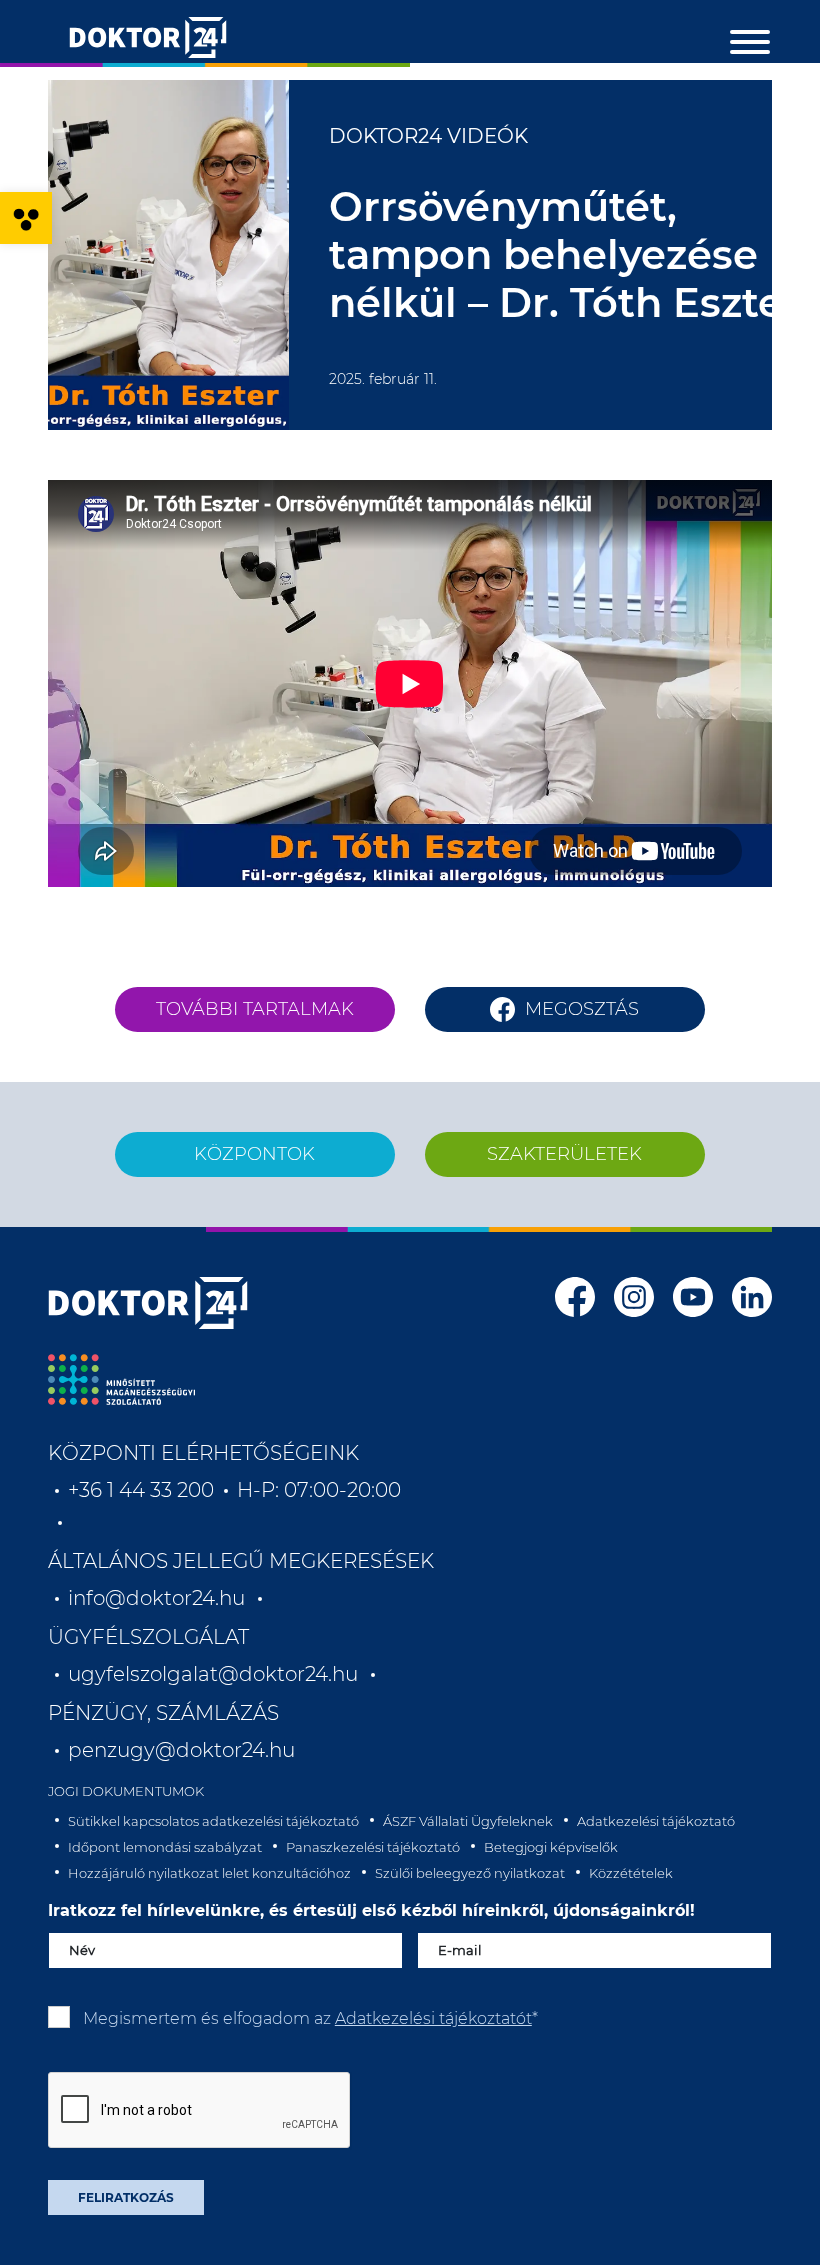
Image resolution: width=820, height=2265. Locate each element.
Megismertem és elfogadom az (310, 2018)
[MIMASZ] (121, 1379)
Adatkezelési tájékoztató (656, 1821)
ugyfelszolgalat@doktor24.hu (213, 1674)
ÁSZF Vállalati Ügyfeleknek (468, 1821)
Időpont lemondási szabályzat (165, 1847)
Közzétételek (631, 1873)
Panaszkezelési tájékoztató (373, 1847)
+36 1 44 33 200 (141, 1490)
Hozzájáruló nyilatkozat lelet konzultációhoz (209, 1873)
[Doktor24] (148, 1303)
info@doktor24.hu (156, 1598)
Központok (254, 1154)
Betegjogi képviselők (551, 1847)
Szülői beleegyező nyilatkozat (470, 1873)
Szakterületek (564, 1154)
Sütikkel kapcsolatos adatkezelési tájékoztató (213, 1821)
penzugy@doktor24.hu (184, 1750)
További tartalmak (255, 1009)
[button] (26, 218)
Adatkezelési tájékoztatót (433, 2018)
